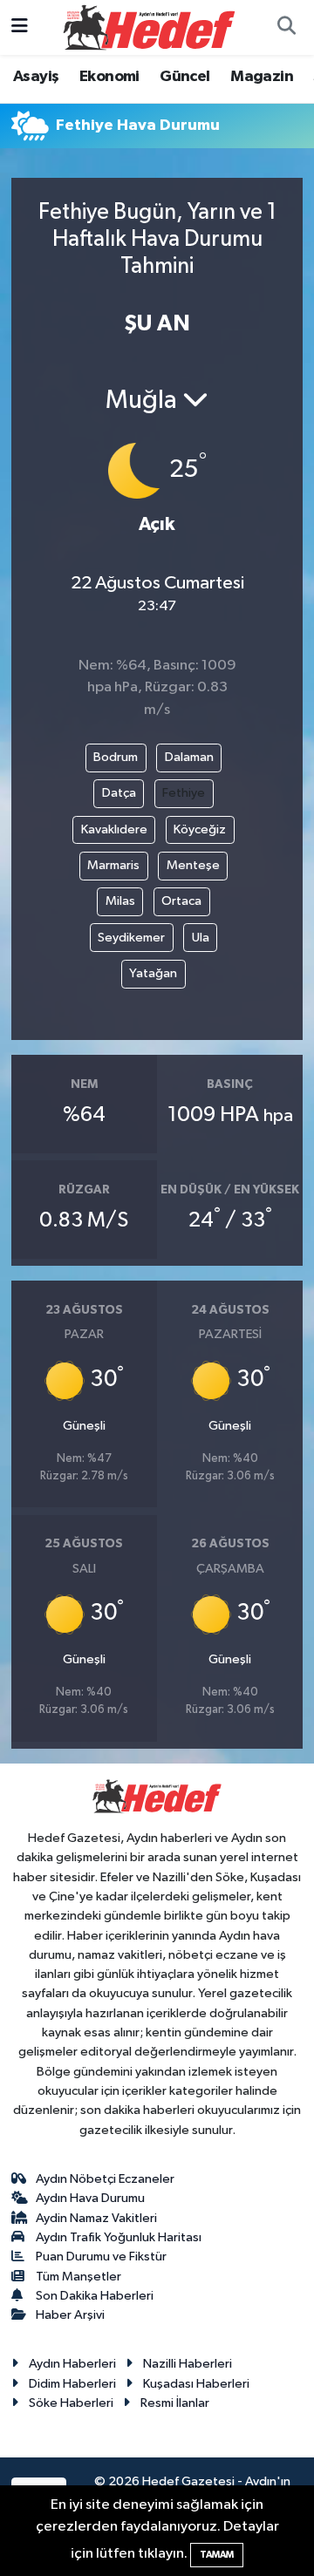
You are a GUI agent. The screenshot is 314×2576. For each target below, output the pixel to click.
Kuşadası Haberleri (196, 2384)
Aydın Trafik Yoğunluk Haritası (119, 2237)
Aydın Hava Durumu (90, 2198)
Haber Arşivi (70, 2315)
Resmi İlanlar (175, 2403)
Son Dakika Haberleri (95, 2296)
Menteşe (193, 865)
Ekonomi (109, 77)
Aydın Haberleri (72, 2364)
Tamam (217, 2555)
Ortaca (181, 901)
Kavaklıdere (114, 829)
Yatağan (153, 973)
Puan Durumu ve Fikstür (101, 2257)
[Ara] (286, 28)
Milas (120, 901)
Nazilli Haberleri (188, 2364)
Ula (201, 938)
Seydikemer (131, 938)
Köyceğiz (200, 829)
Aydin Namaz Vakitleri (96, 2218)
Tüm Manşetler (78, 2277)
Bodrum (116, 757)
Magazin (262, 77)
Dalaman (189, 757)
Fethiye (184, 793)
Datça (119, 793)
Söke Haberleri (71, 2403)
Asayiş (36, 77)
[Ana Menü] (20, 27)
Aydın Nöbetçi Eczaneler (105, 2179)
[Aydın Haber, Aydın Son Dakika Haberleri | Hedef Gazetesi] (149, 27)
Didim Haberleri (72, 2384)
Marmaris (113, 865)
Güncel (184, 77)
